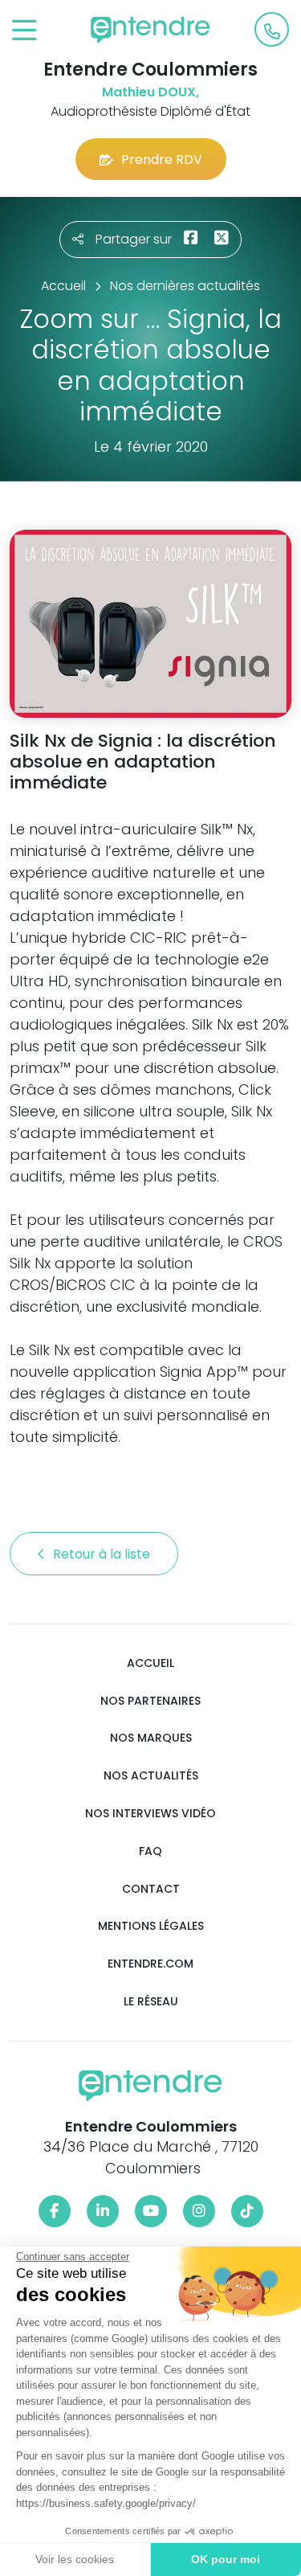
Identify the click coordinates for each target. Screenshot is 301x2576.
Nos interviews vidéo (150, 1814)
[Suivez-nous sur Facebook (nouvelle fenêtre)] (55, 2211)
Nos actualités (151, 1776)
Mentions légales (151, 1926)
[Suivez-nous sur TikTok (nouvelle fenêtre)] (247, 2211)
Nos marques (151, 1738)
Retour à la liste (103, 1554)
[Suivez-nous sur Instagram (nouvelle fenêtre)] (199, 2211)
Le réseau (151, 2002)
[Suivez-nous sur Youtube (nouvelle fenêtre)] (151, 2211)
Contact (151, 1889)
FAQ (150, 1851)
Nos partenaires (150, 1701)
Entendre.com (150, 1964)
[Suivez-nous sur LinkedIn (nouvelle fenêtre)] (103, 2211)
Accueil (150, 1663)
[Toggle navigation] (24, 31)
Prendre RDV (162, 160)
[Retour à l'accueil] (151, 30)
